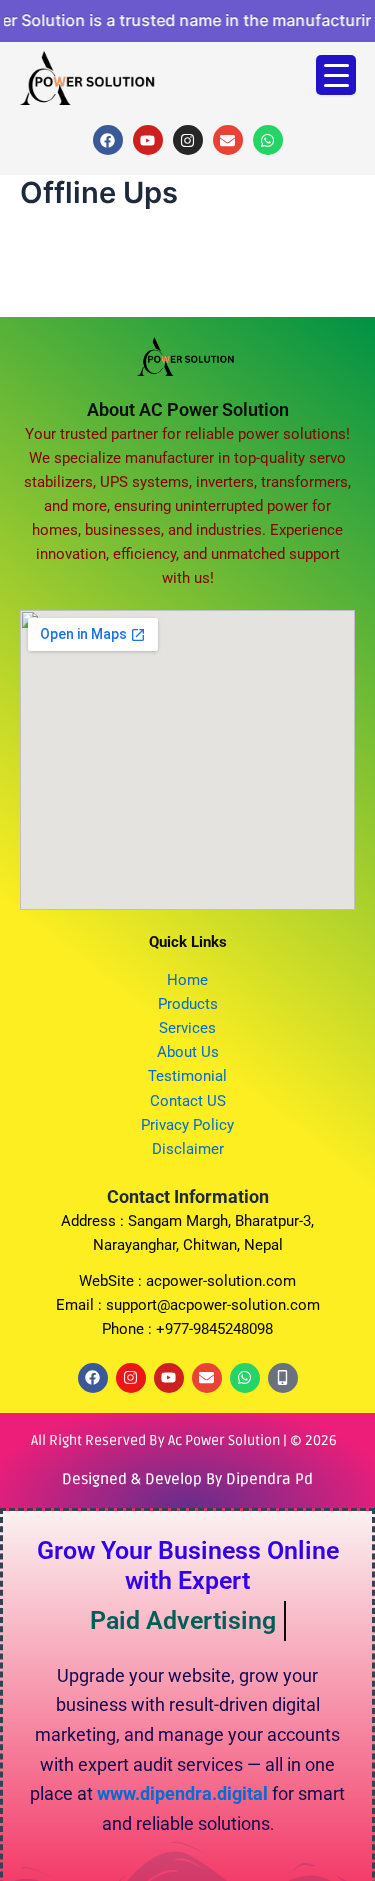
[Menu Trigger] (336, 75)
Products (188, 1004)
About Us (188, 1052)
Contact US (188, 1101)
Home (187, 980)
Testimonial (187, 1076)
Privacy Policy (187, 1125)
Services (187, 1028)
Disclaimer (188, 1149)
